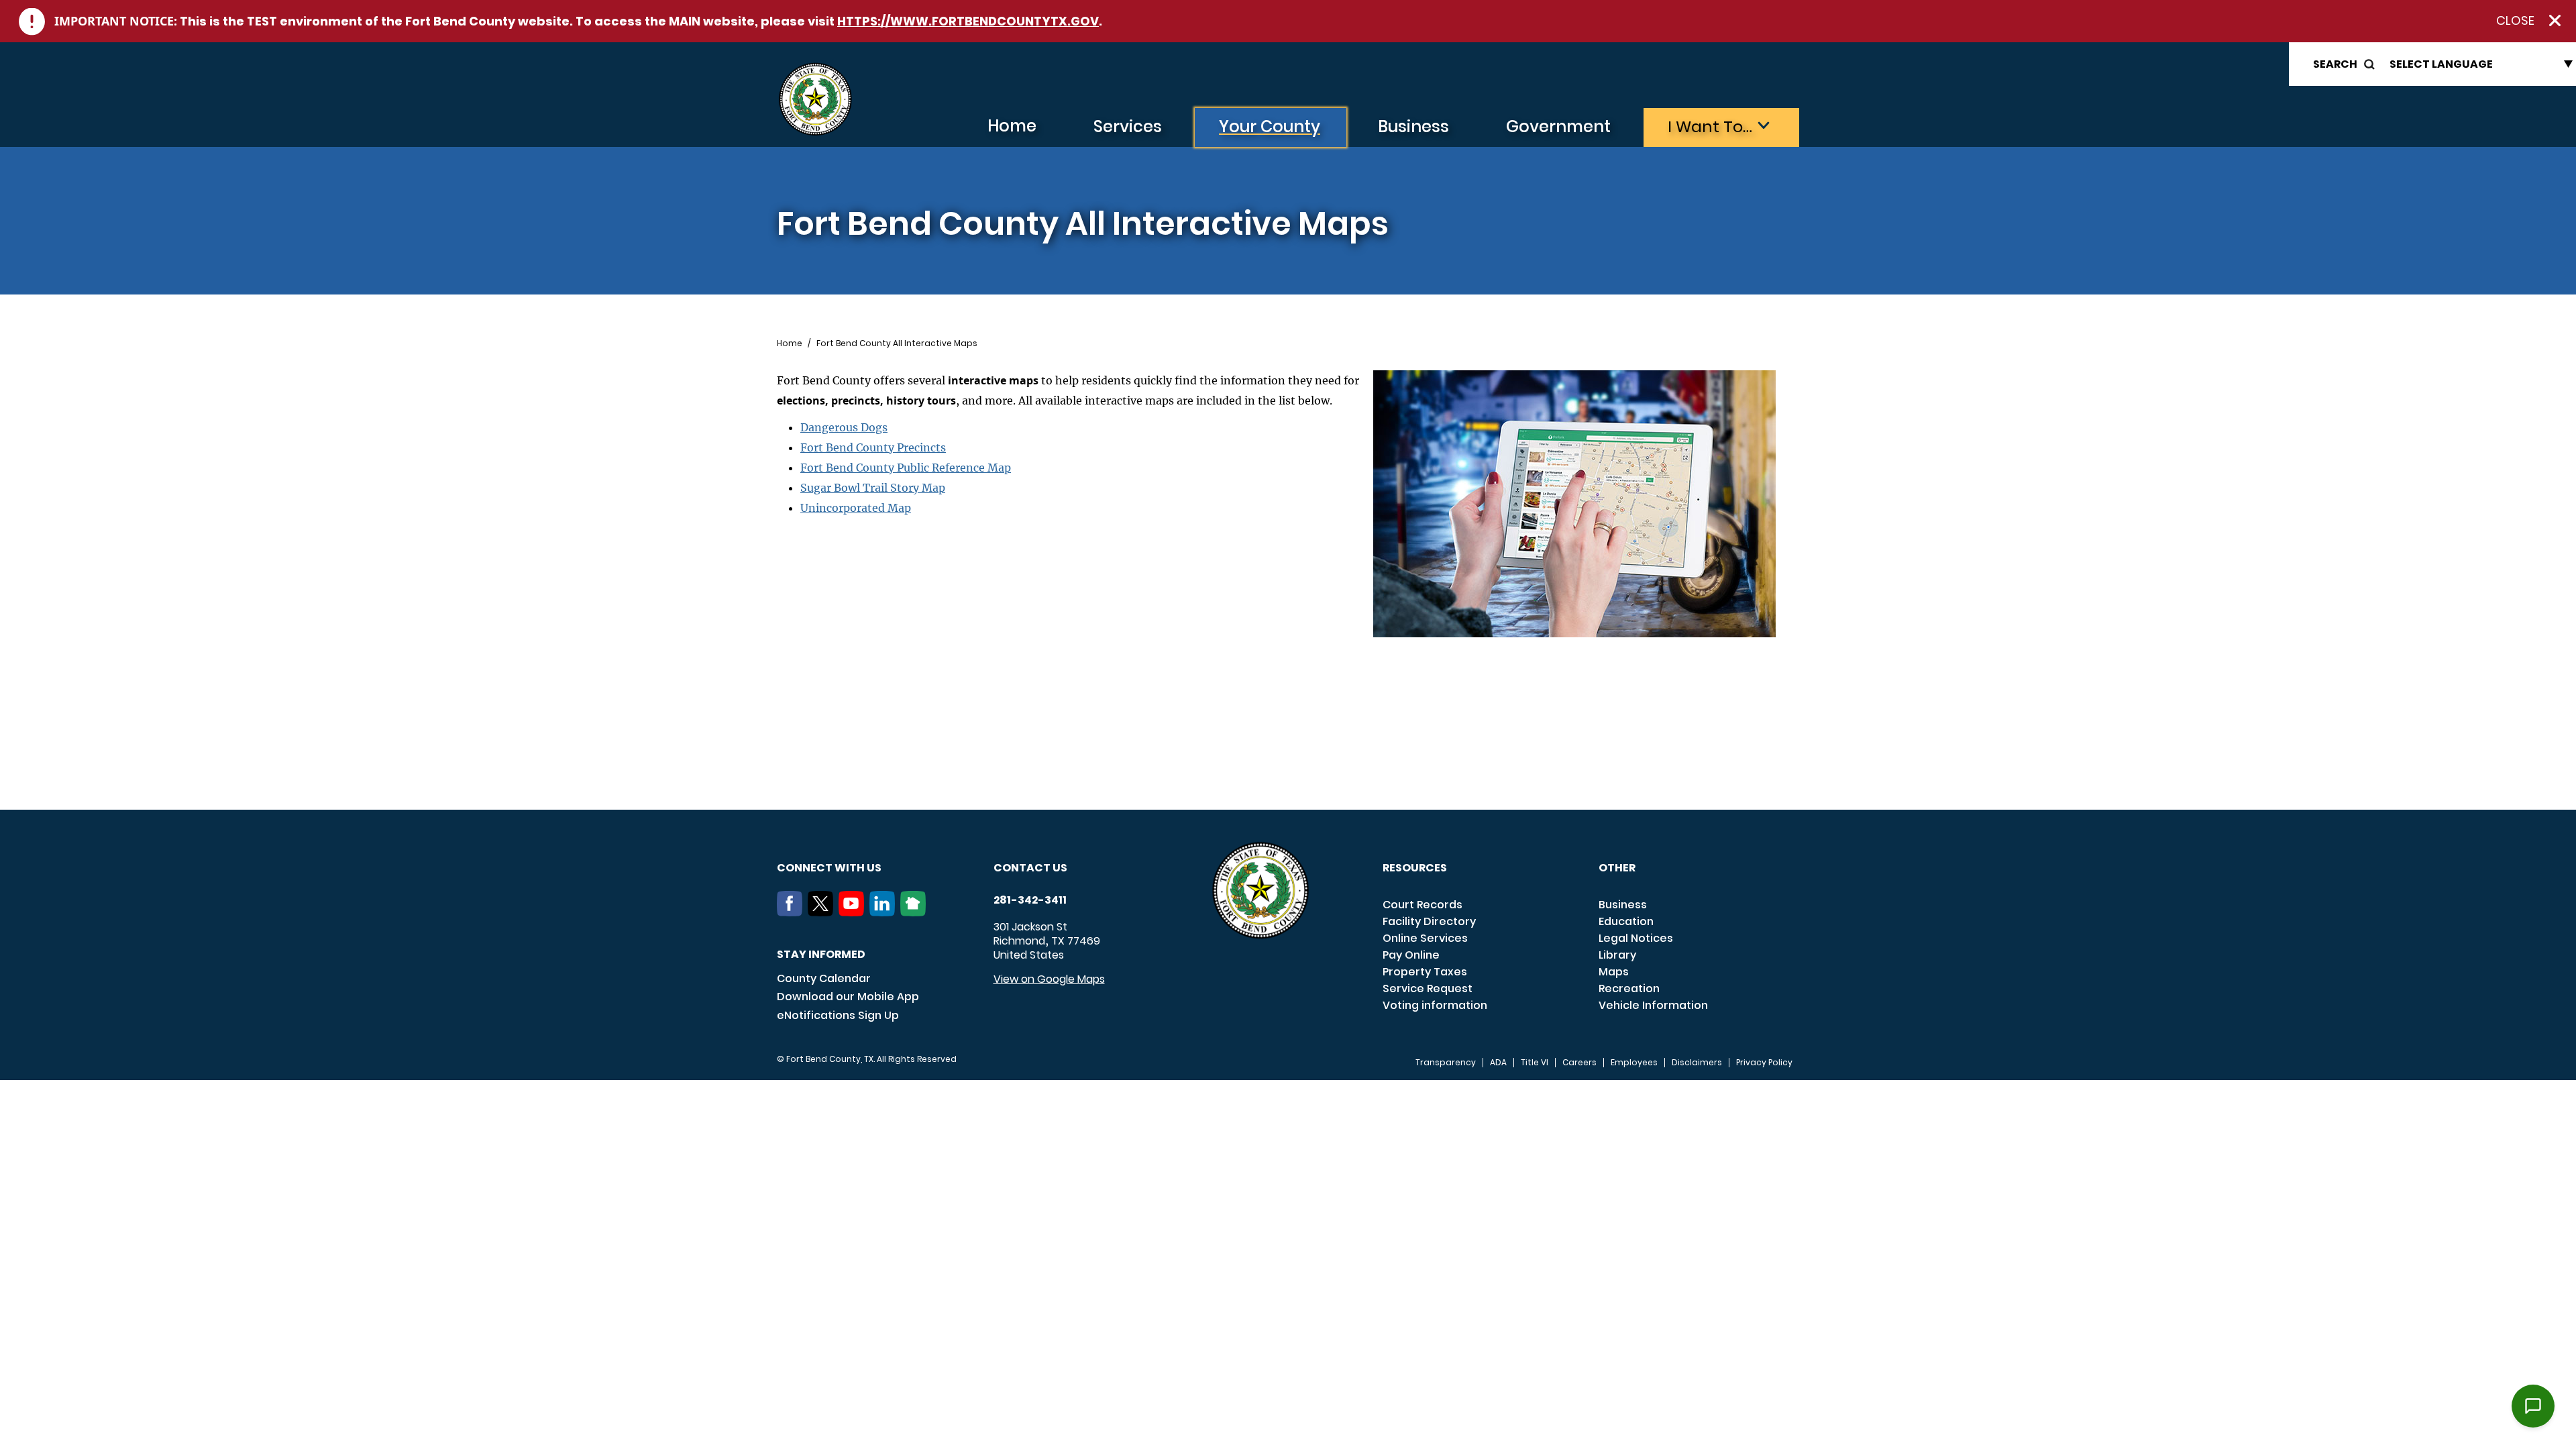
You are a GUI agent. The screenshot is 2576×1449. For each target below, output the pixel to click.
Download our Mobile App (848, 997)
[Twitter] (823, 912)
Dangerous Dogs (844, 427)
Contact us (1030, 868)
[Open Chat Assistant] (2533, 1406)
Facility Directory (1429, 921)
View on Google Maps (1049, 979)
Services (1128, 126)
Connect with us (829, 868)
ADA (1498, 1063)
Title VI (1535, 1063)
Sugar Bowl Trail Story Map (873, 488)
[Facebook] (792, 912)
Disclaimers (1697, 1063)
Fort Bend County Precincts (873, 447)
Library (1617, 955)
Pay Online (1411, 955)
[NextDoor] (916, 912)
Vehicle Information (1653, 1005)
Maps (1614, 972)
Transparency (1446, 1063)
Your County (1270, 126)
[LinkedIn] (885, 912)
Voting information (1435, 1005)
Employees (1634, 1063)
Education (1626, 921)
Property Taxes (1425, 972)
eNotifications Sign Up (838, 1015)
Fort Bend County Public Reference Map (906, 468)
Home (1012, 126)
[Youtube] (854, 912)
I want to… (1710, 126)
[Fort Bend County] (815, 100)
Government (1558, 126)
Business (1413, 126)
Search (2335, 64)
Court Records (1423, 905)
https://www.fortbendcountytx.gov (968, 21)
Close (2515, 21)
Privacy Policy (1764, 1063)
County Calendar (824, 978)
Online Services (1425, 938)
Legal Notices (1636, 938)
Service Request (1428, 988)
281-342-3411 (1030, 900)
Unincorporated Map (856, 508)
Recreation (1629, 988)
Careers (1579, 1063)
